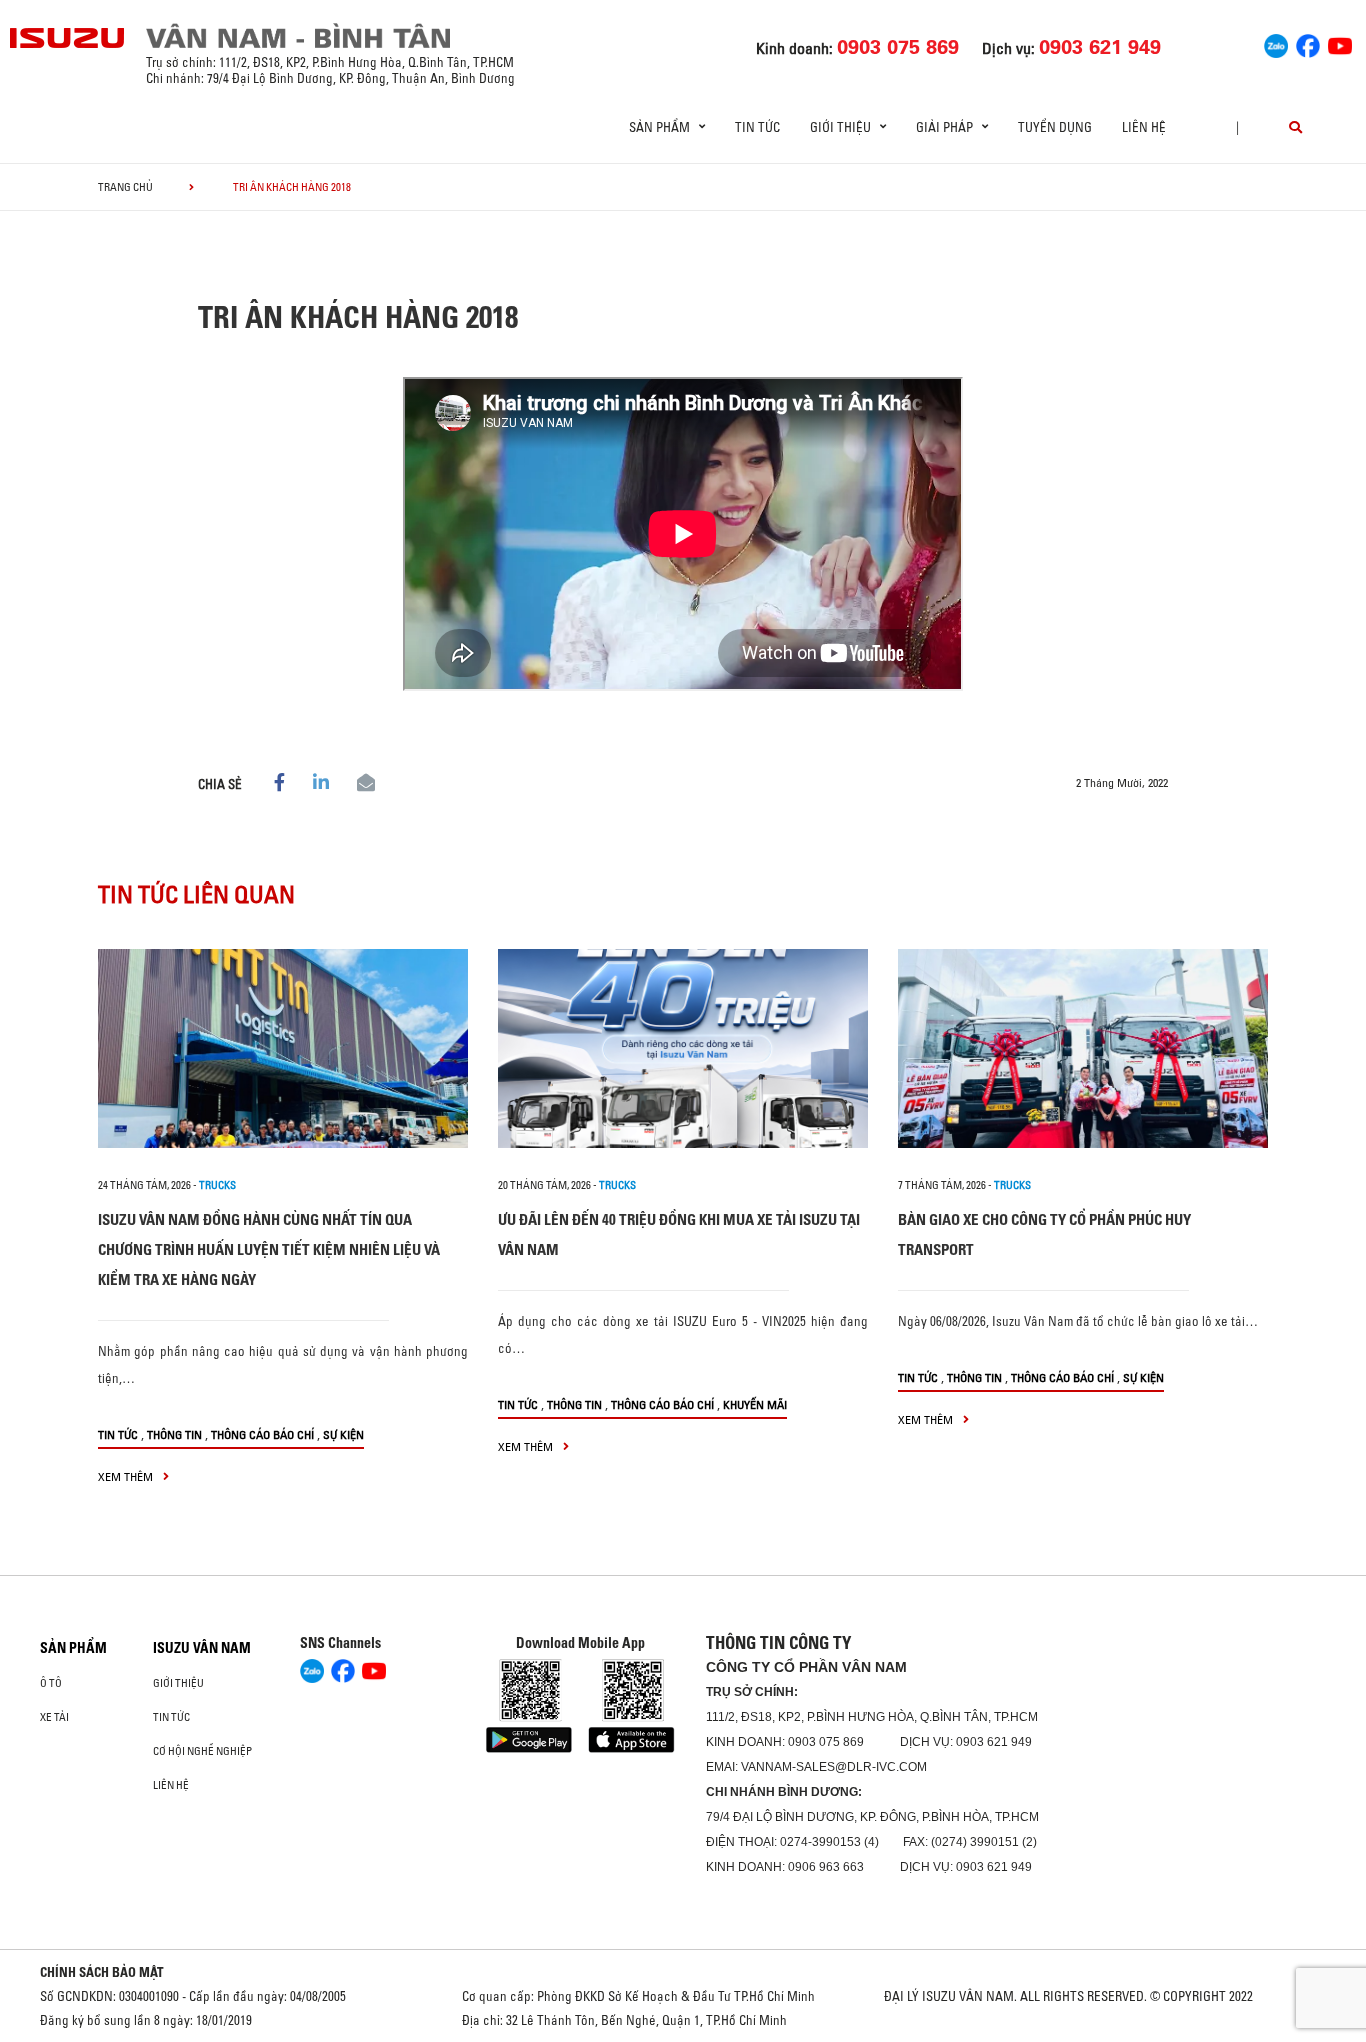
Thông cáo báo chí (262, 1434)
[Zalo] (1276, 43)
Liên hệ (1144, 127)
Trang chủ (125, 187)
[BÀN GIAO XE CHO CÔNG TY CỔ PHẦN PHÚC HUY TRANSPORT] (1083, 1048)
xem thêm (127, 1476)
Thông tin (174, 1434)
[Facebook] (1308, 43)
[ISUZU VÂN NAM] (68, 38)
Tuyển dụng (1055, 127)
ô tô (51, 1683)
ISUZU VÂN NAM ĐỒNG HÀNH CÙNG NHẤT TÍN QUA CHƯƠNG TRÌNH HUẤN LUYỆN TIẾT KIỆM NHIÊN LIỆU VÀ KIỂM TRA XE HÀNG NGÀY (269, 1249)
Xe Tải (54, 1717)
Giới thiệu (178, 1683)
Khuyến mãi (755, 1404)
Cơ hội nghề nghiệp (202, 1751)
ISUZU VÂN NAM (202, 1648)
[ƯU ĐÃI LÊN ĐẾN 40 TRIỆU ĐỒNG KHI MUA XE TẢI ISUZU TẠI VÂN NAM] (683, 1048)
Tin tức (757, 127)
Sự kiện (343, 1434)
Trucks (217, 1185)
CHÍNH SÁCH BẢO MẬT (102, 1972)
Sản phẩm (73, 1648)
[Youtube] (1340, 43)
